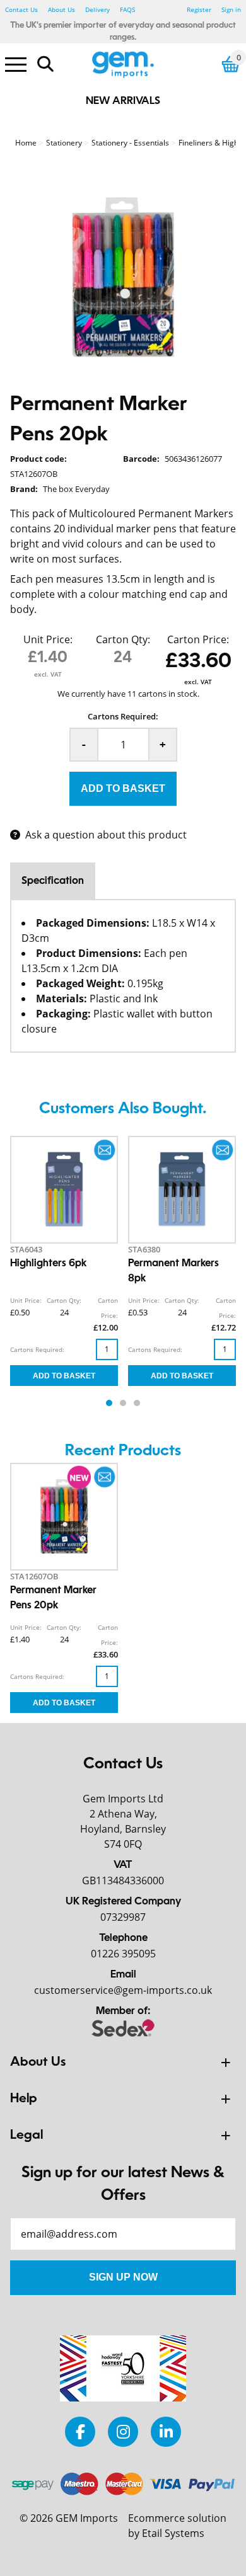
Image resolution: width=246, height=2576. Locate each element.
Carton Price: (198, 639)
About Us (61, 9)
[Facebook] (80, 2431)
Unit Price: (48, 639)
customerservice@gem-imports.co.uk (123, 1990)
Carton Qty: (123, 639)
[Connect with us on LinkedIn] (166, 2431)
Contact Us (21, 9)
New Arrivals (123, 101)
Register (199, 9)
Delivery (97, 9)
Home (26, 143)
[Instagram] (123, 2431)
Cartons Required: (123, 716)
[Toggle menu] (16, 64)
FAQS (127, 9)
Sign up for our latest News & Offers (123, 2185)
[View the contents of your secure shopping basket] (231, 64)
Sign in (231, 9)
